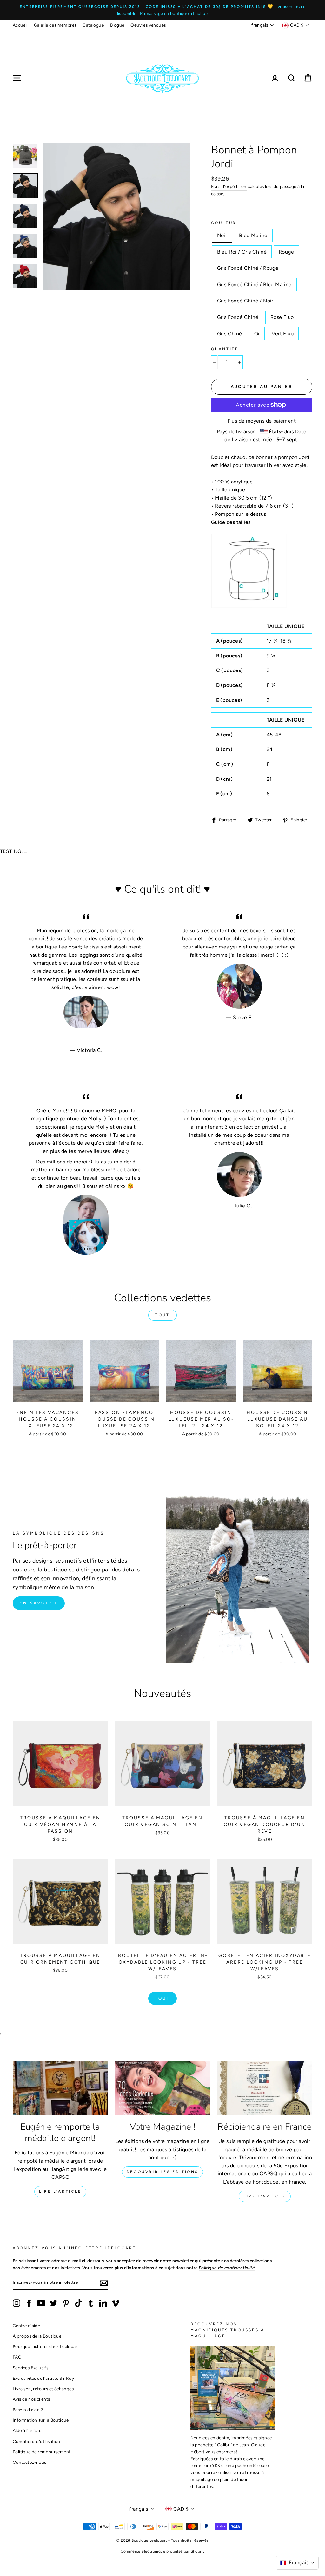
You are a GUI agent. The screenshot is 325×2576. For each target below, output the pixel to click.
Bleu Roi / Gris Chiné (242, 252)
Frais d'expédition (229, 186)
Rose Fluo (282, 317)
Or (257, 334)
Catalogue (93, 25)
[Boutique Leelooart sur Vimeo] (116, 2303)
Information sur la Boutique (41, 2420)
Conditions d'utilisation (36, 2441)
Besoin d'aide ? (28, 2410)
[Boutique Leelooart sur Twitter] (54, 2303)
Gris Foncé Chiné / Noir (245, 301)
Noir (222, 235)
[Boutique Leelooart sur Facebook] (29, 2303)
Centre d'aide (26, 2326)
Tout (162, 1315)
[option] (162, 10)
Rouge (286, 252)
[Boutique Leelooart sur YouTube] (41, 2303)
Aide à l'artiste (27, 2430)
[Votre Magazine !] (162, 2088)
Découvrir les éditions (162, 2172)
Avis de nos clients (31, 2399)
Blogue (117, 25)
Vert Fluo (283, 334)
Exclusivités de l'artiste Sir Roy (43, 2378)
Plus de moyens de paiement (262, 421)
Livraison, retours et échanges (43, 2389)
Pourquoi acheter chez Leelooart (46, 2346)
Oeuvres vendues (148, 25)
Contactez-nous (30, 2462)
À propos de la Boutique (37, 2336)
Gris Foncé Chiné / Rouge (248, 268)
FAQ (17, 2357)
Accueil (20, 25)
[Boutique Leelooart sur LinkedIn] (103, 2303)
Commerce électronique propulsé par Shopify (163, 2551)
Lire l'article (60, 2191)
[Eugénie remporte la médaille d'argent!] (60, 2088)
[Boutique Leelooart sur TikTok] (78, 2303)
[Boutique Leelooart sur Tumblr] (91, 2303)
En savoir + (39, 1603)
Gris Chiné (230, 334)
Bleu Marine (253, 235)
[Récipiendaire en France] (265, 2088)
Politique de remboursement (42, 2452)
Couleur (224, 223)
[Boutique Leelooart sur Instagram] (17, 2303)
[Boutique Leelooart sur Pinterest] (66, 2303)
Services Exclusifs (30, 2368)
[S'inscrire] (104, 2283)
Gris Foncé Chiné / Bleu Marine (254, 285)
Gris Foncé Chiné (238, 317)
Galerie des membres (55, 25)
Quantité (225, 349)
